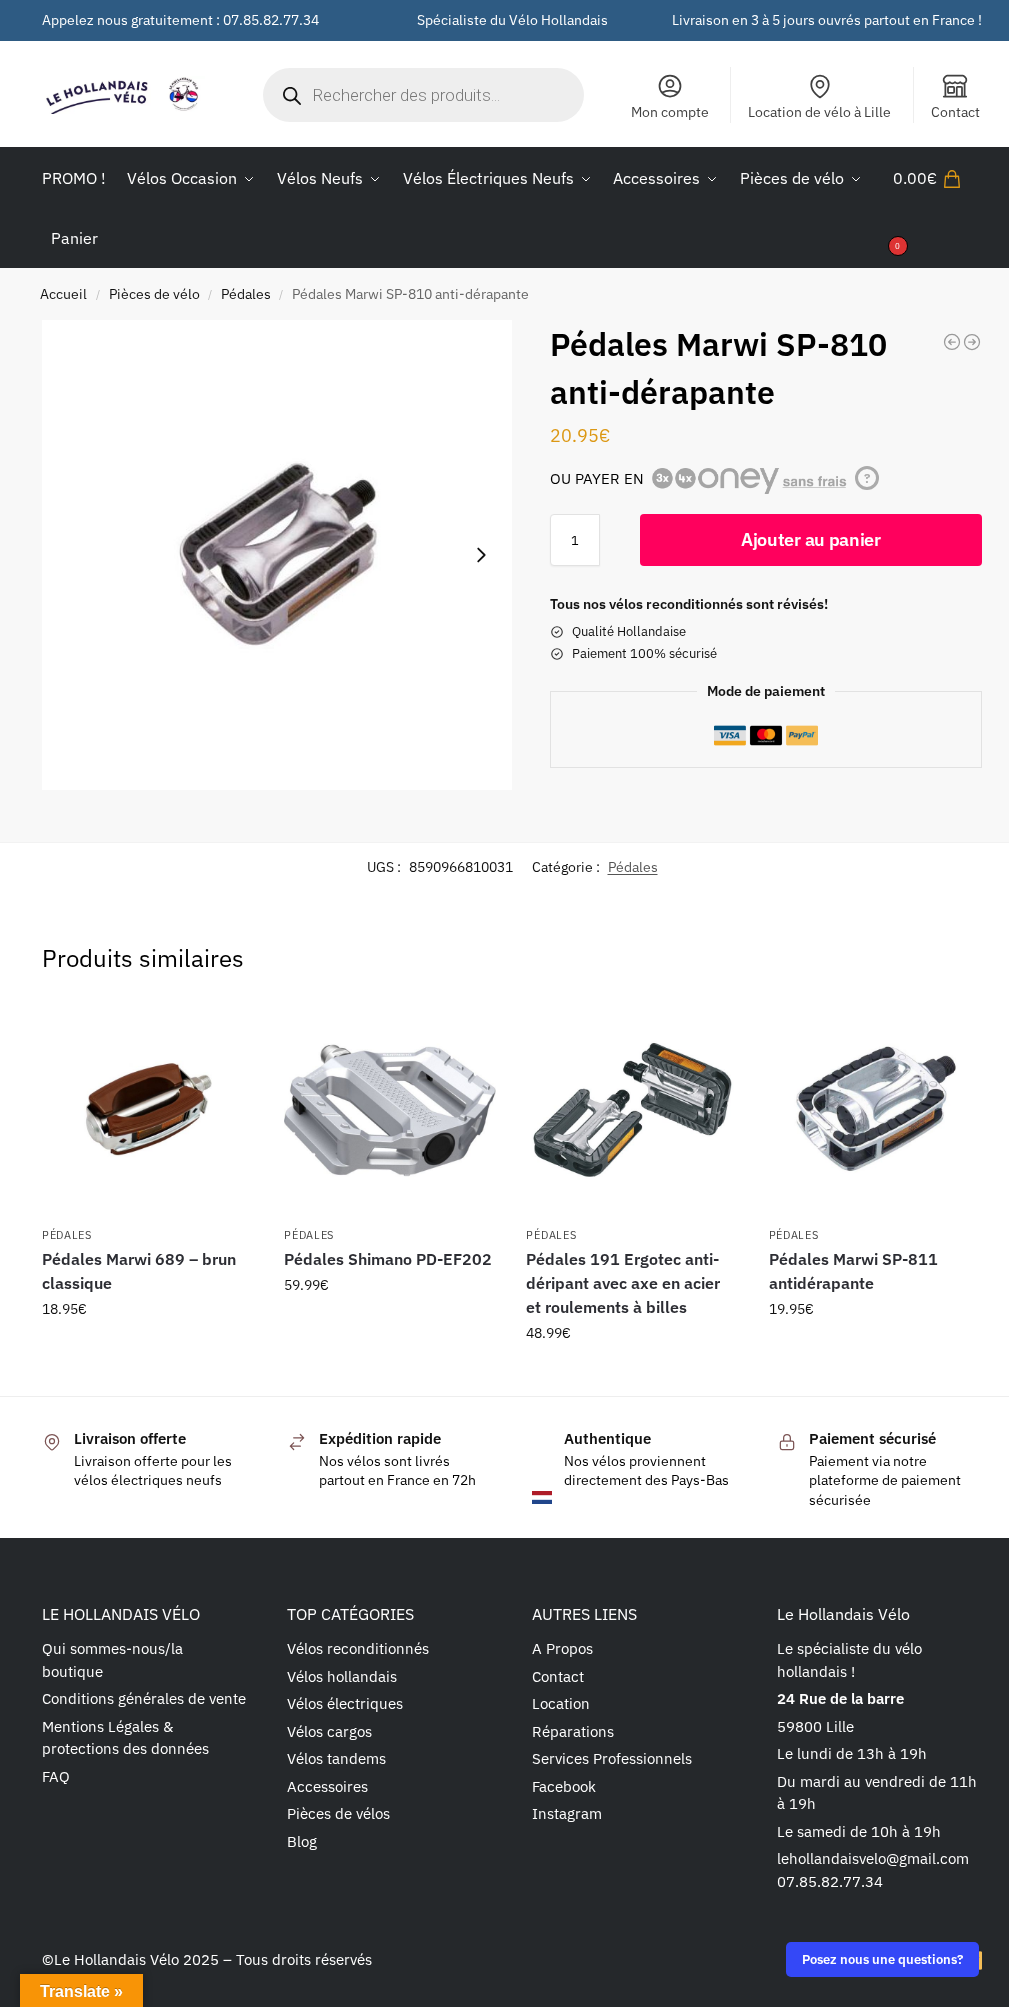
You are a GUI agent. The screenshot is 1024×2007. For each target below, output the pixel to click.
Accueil (63, 294)
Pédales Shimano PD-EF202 (388, 1259)
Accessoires (327, 1786)
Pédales (246, 294)
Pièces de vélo (154, 294)
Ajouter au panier (811, 539)
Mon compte (670, 112)
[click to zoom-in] (277, 555)
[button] (937, 208)
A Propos (562, 1648)
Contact (955, 112)
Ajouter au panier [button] (148, 1352)
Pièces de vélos (338, 1813)
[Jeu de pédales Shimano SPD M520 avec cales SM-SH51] (972, 342)
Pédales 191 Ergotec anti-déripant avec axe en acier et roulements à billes (623, 1283)
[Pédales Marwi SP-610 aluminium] (952, 342)
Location (561, 1703)
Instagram (567, 1813)
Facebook (564, 1786)
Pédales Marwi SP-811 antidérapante (853, 1271)
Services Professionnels (612, 1758)
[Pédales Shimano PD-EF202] (390, 1110)
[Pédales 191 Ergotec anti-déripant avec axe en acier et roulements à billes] (632, 1110)
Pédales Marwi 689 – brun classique (139, 1271)
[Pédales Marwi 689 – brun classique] (148, 1110)
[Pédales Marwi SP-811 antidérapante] (875, 1110)
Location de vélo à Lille (819, 112)
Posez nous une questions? (882, 1959)
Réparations (573, 1731)
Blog (302, 1841)
